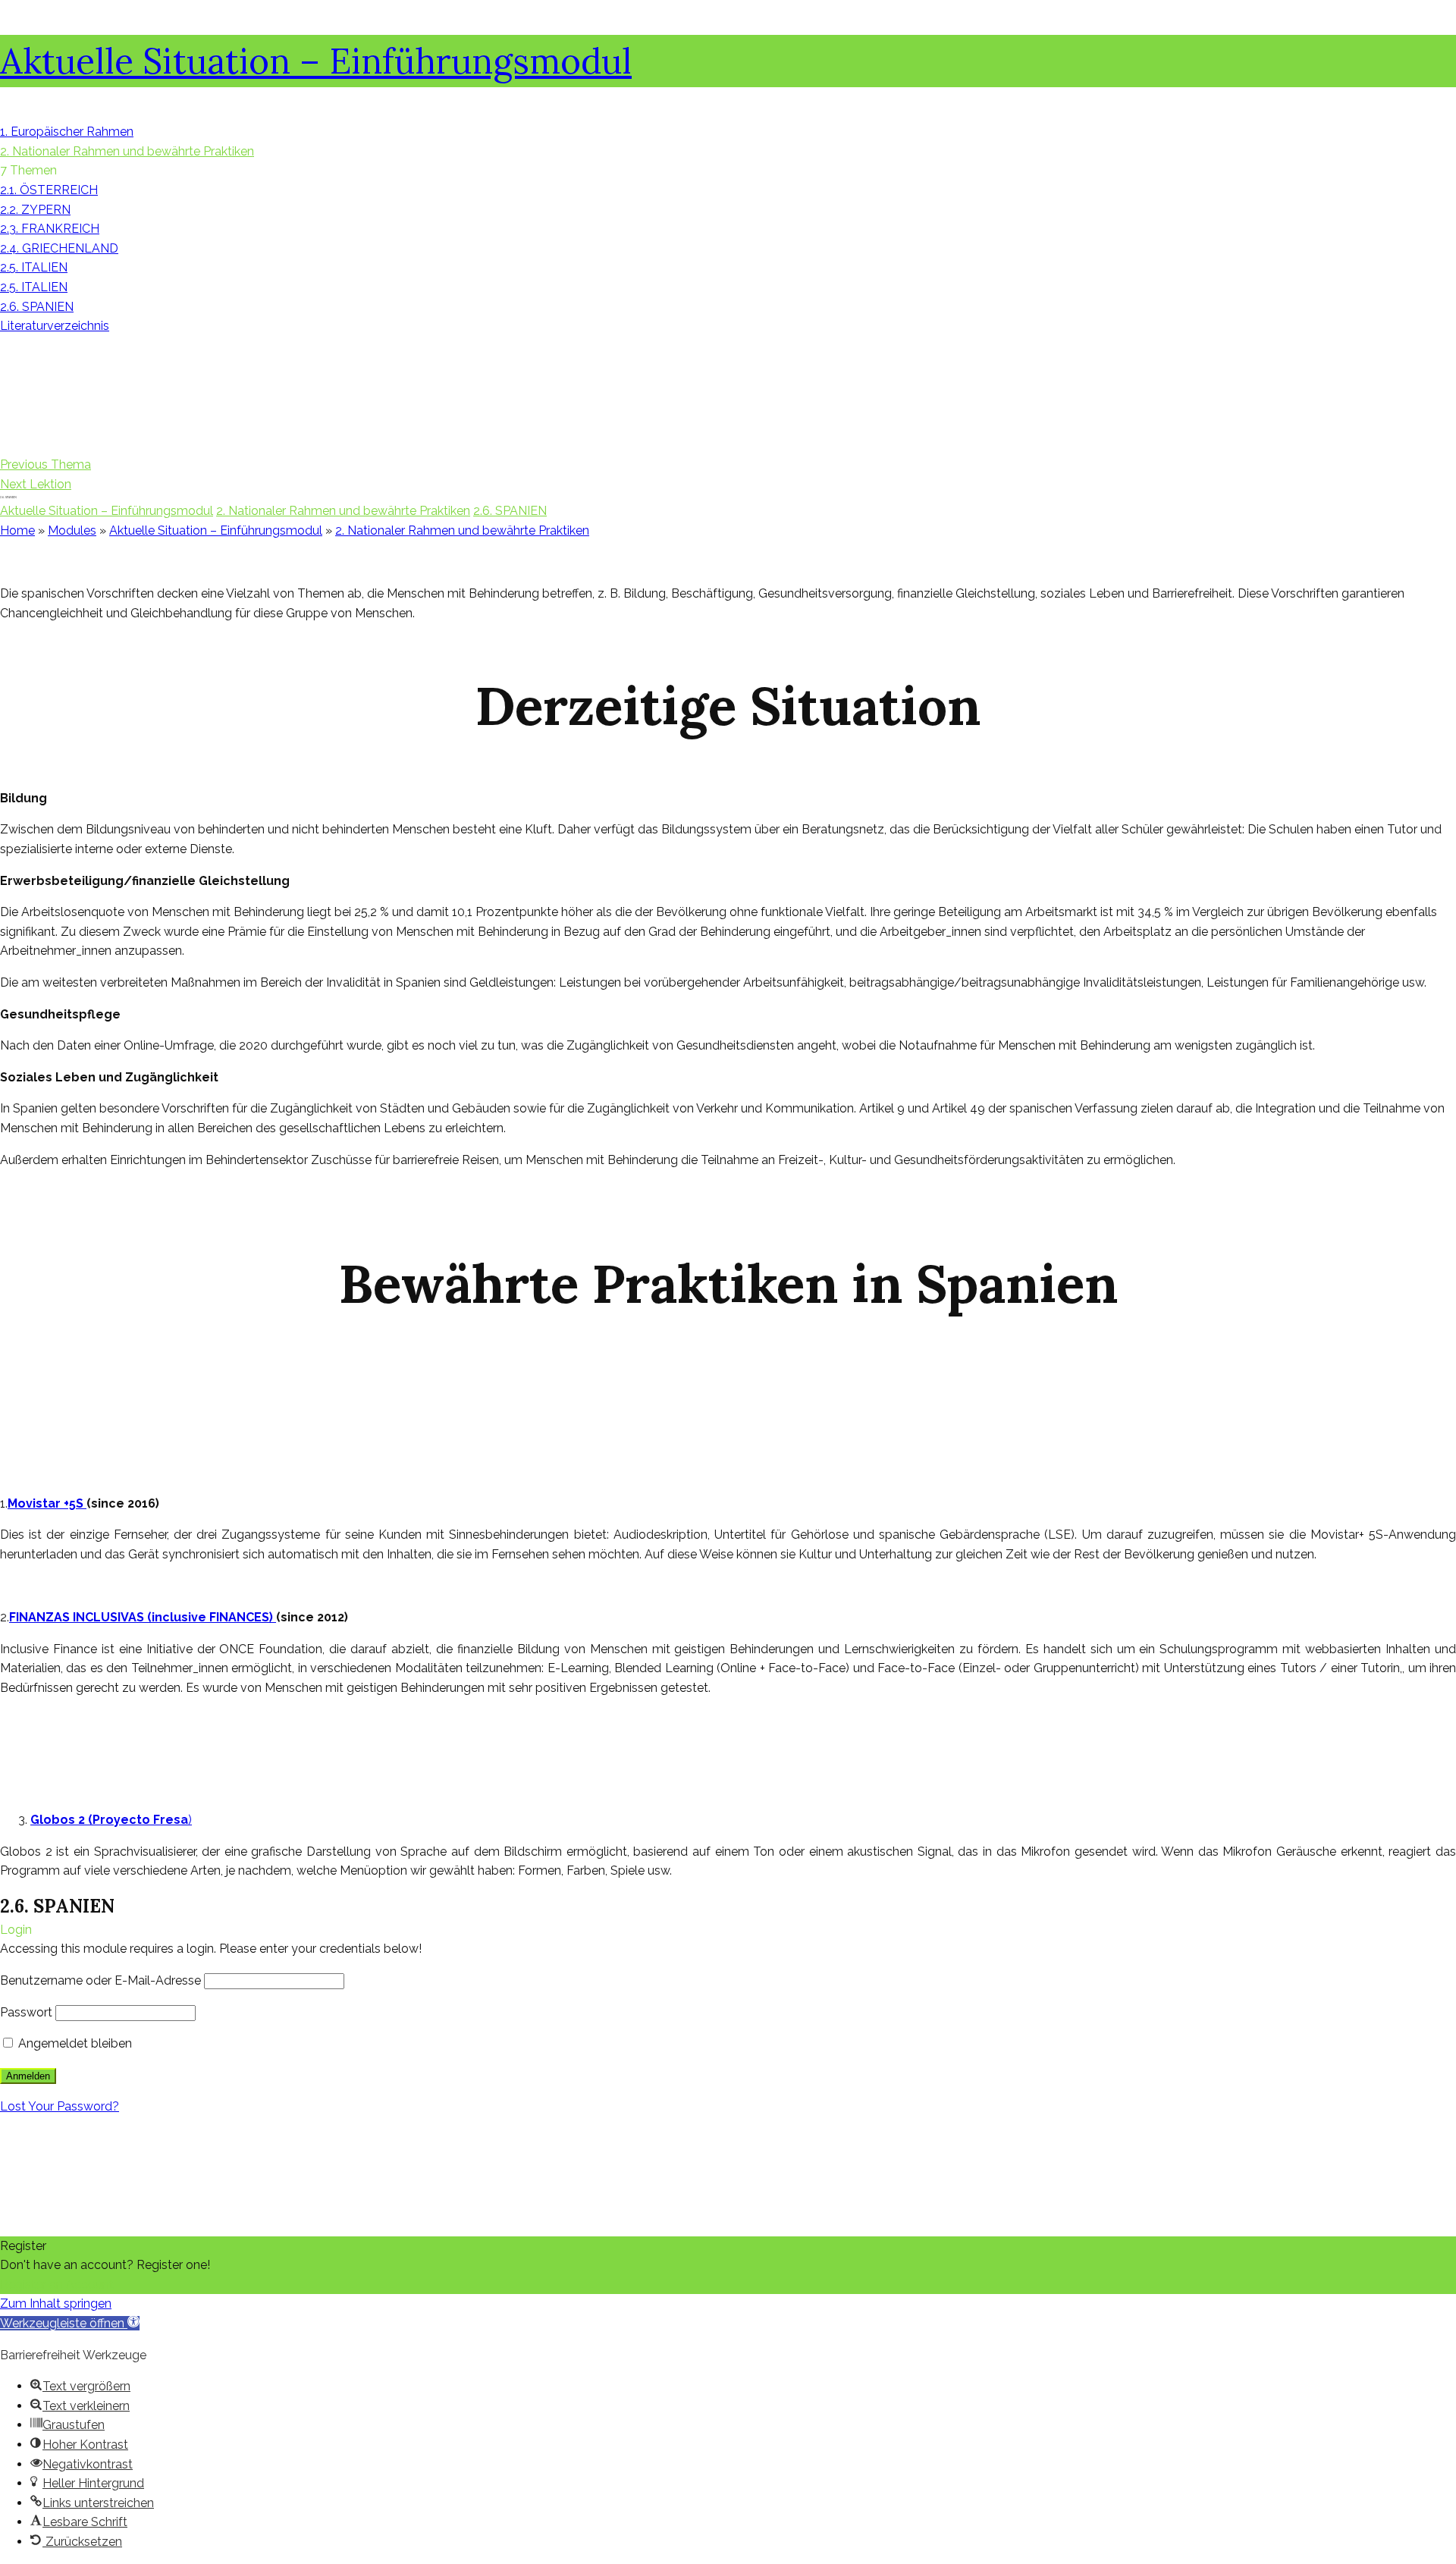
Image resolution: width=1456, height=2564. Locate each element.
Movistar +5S (47, 1503)
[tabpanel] (728, 1221)
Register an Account (57, 2285)
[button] (70, 2323)
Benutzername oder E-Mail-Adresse (100, 1980)
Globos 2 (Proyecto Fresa (109, 1820)
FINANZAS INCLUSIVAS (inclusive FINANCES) (143, 1617)
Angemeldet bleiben (74, 2043)
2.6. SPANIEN (510, 511)
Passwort (26, 2012)
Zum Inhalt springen (56, 2304)
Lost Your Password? (60, 2106)
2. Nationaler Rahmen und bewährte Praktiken (343, 511)
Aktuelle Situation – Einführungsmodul (316, 61)
